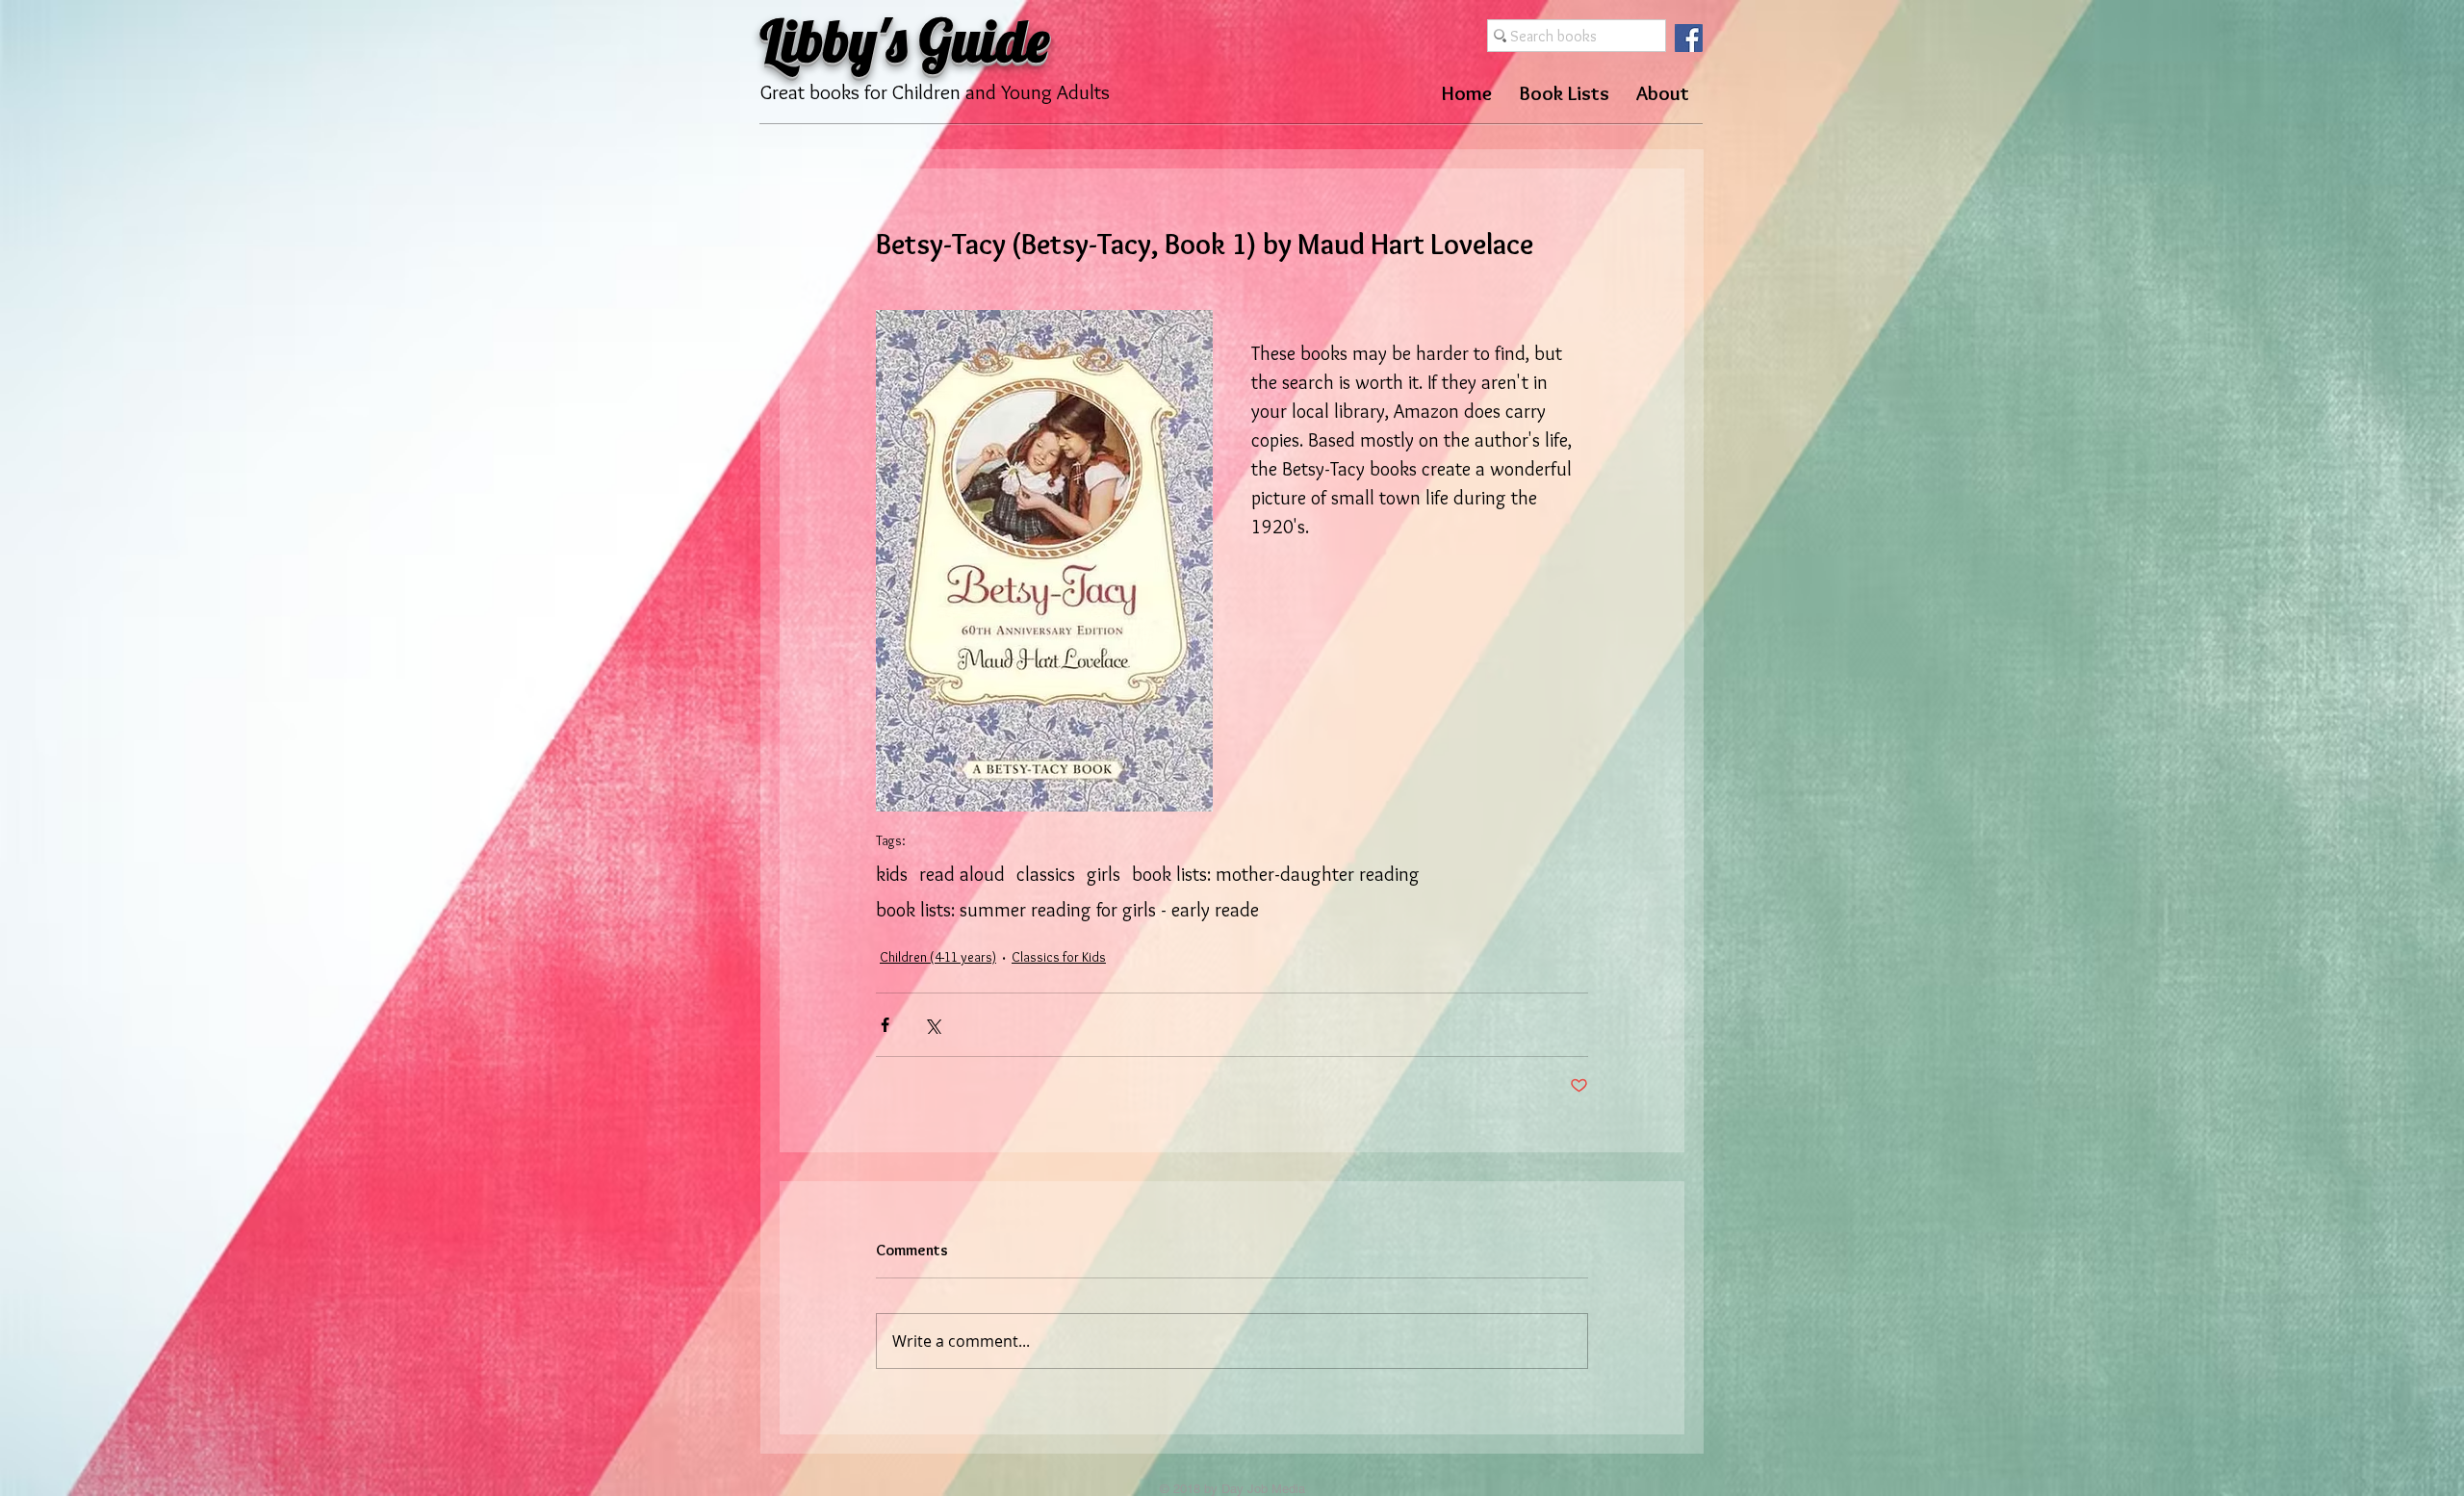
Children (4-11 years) (938, 957)
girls (1104, 874)
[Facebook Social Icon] (1689, 38)
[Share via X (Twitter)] (932, 1025)
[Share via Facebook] (885, 1025)
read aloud (962, 874)
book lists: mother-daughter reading (1276, 874)
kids (892, 874)
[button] (1564, 93)
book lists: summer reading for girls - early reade (1067, 910)
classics (1046, 874)
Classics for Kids (1059, 957)
